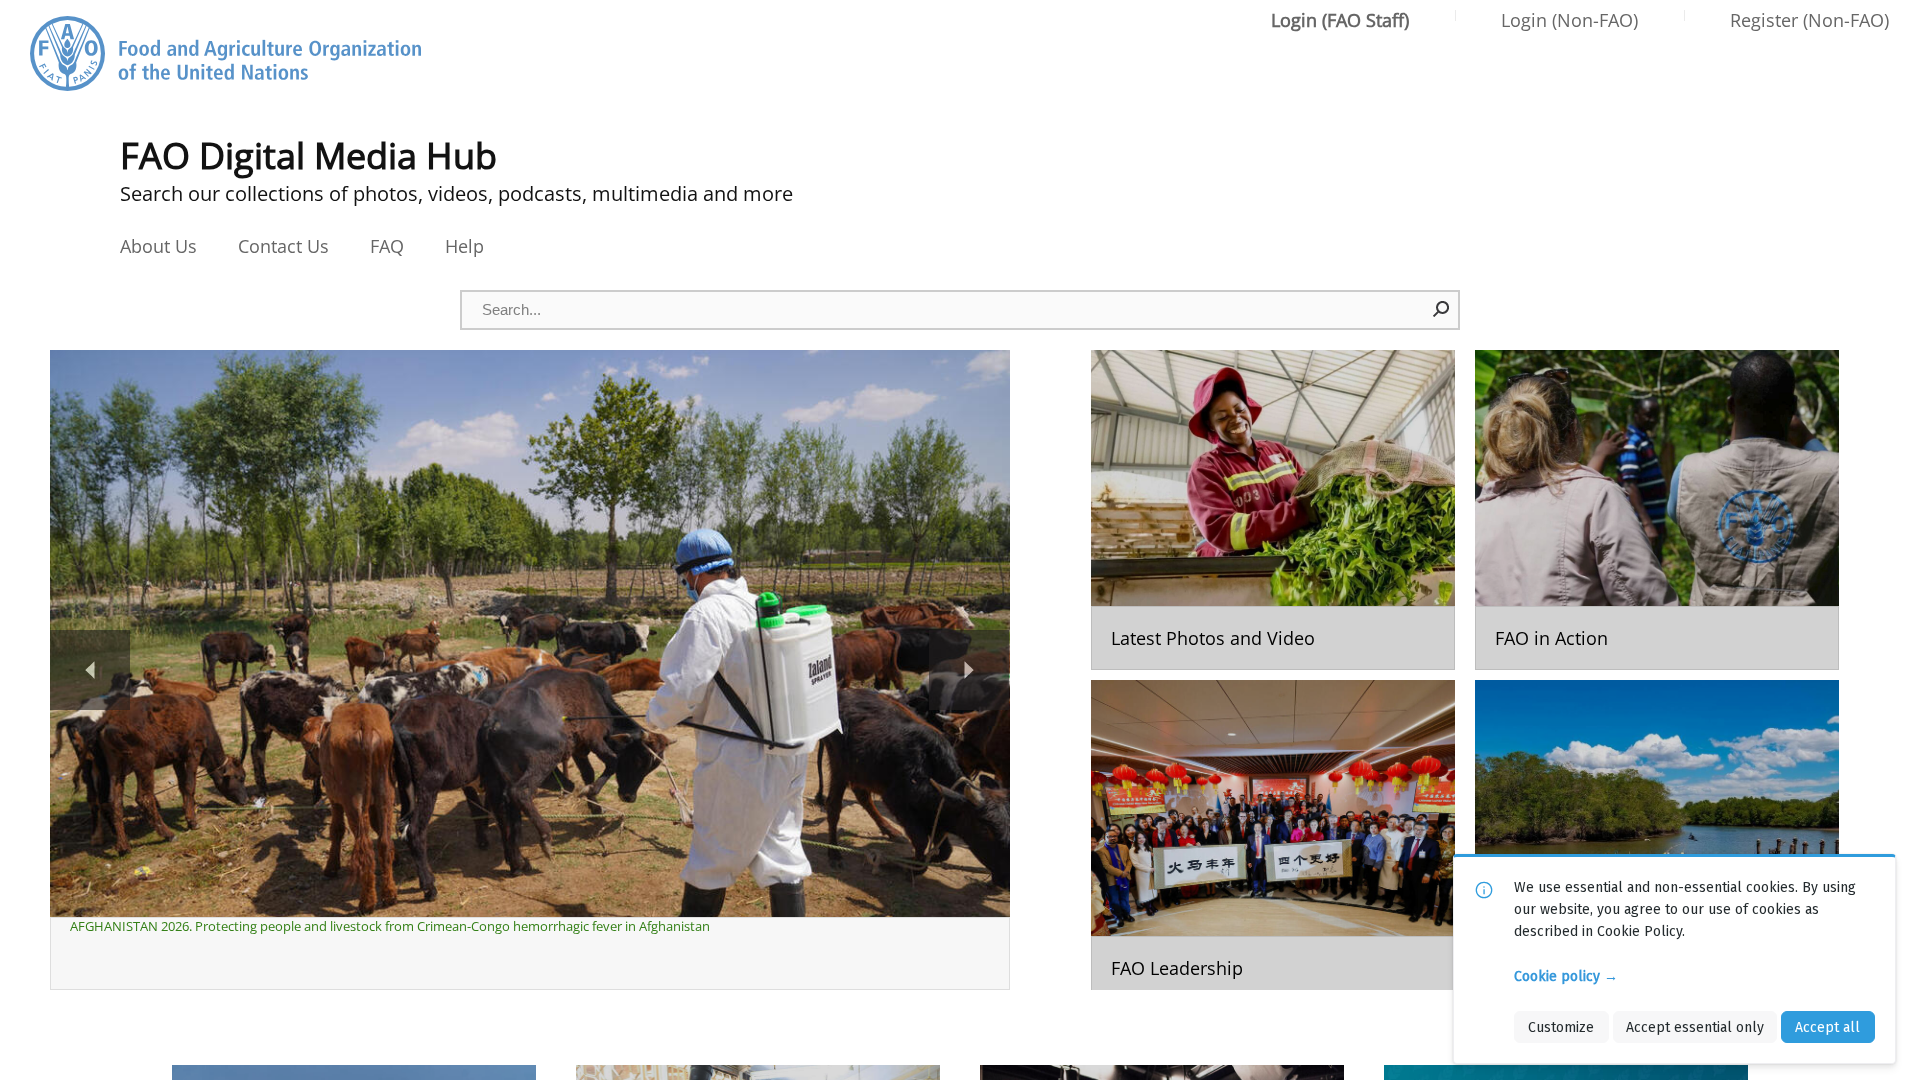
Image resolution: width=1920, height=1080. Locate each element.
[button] (1442, 309)
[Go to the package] (1273, 510)
